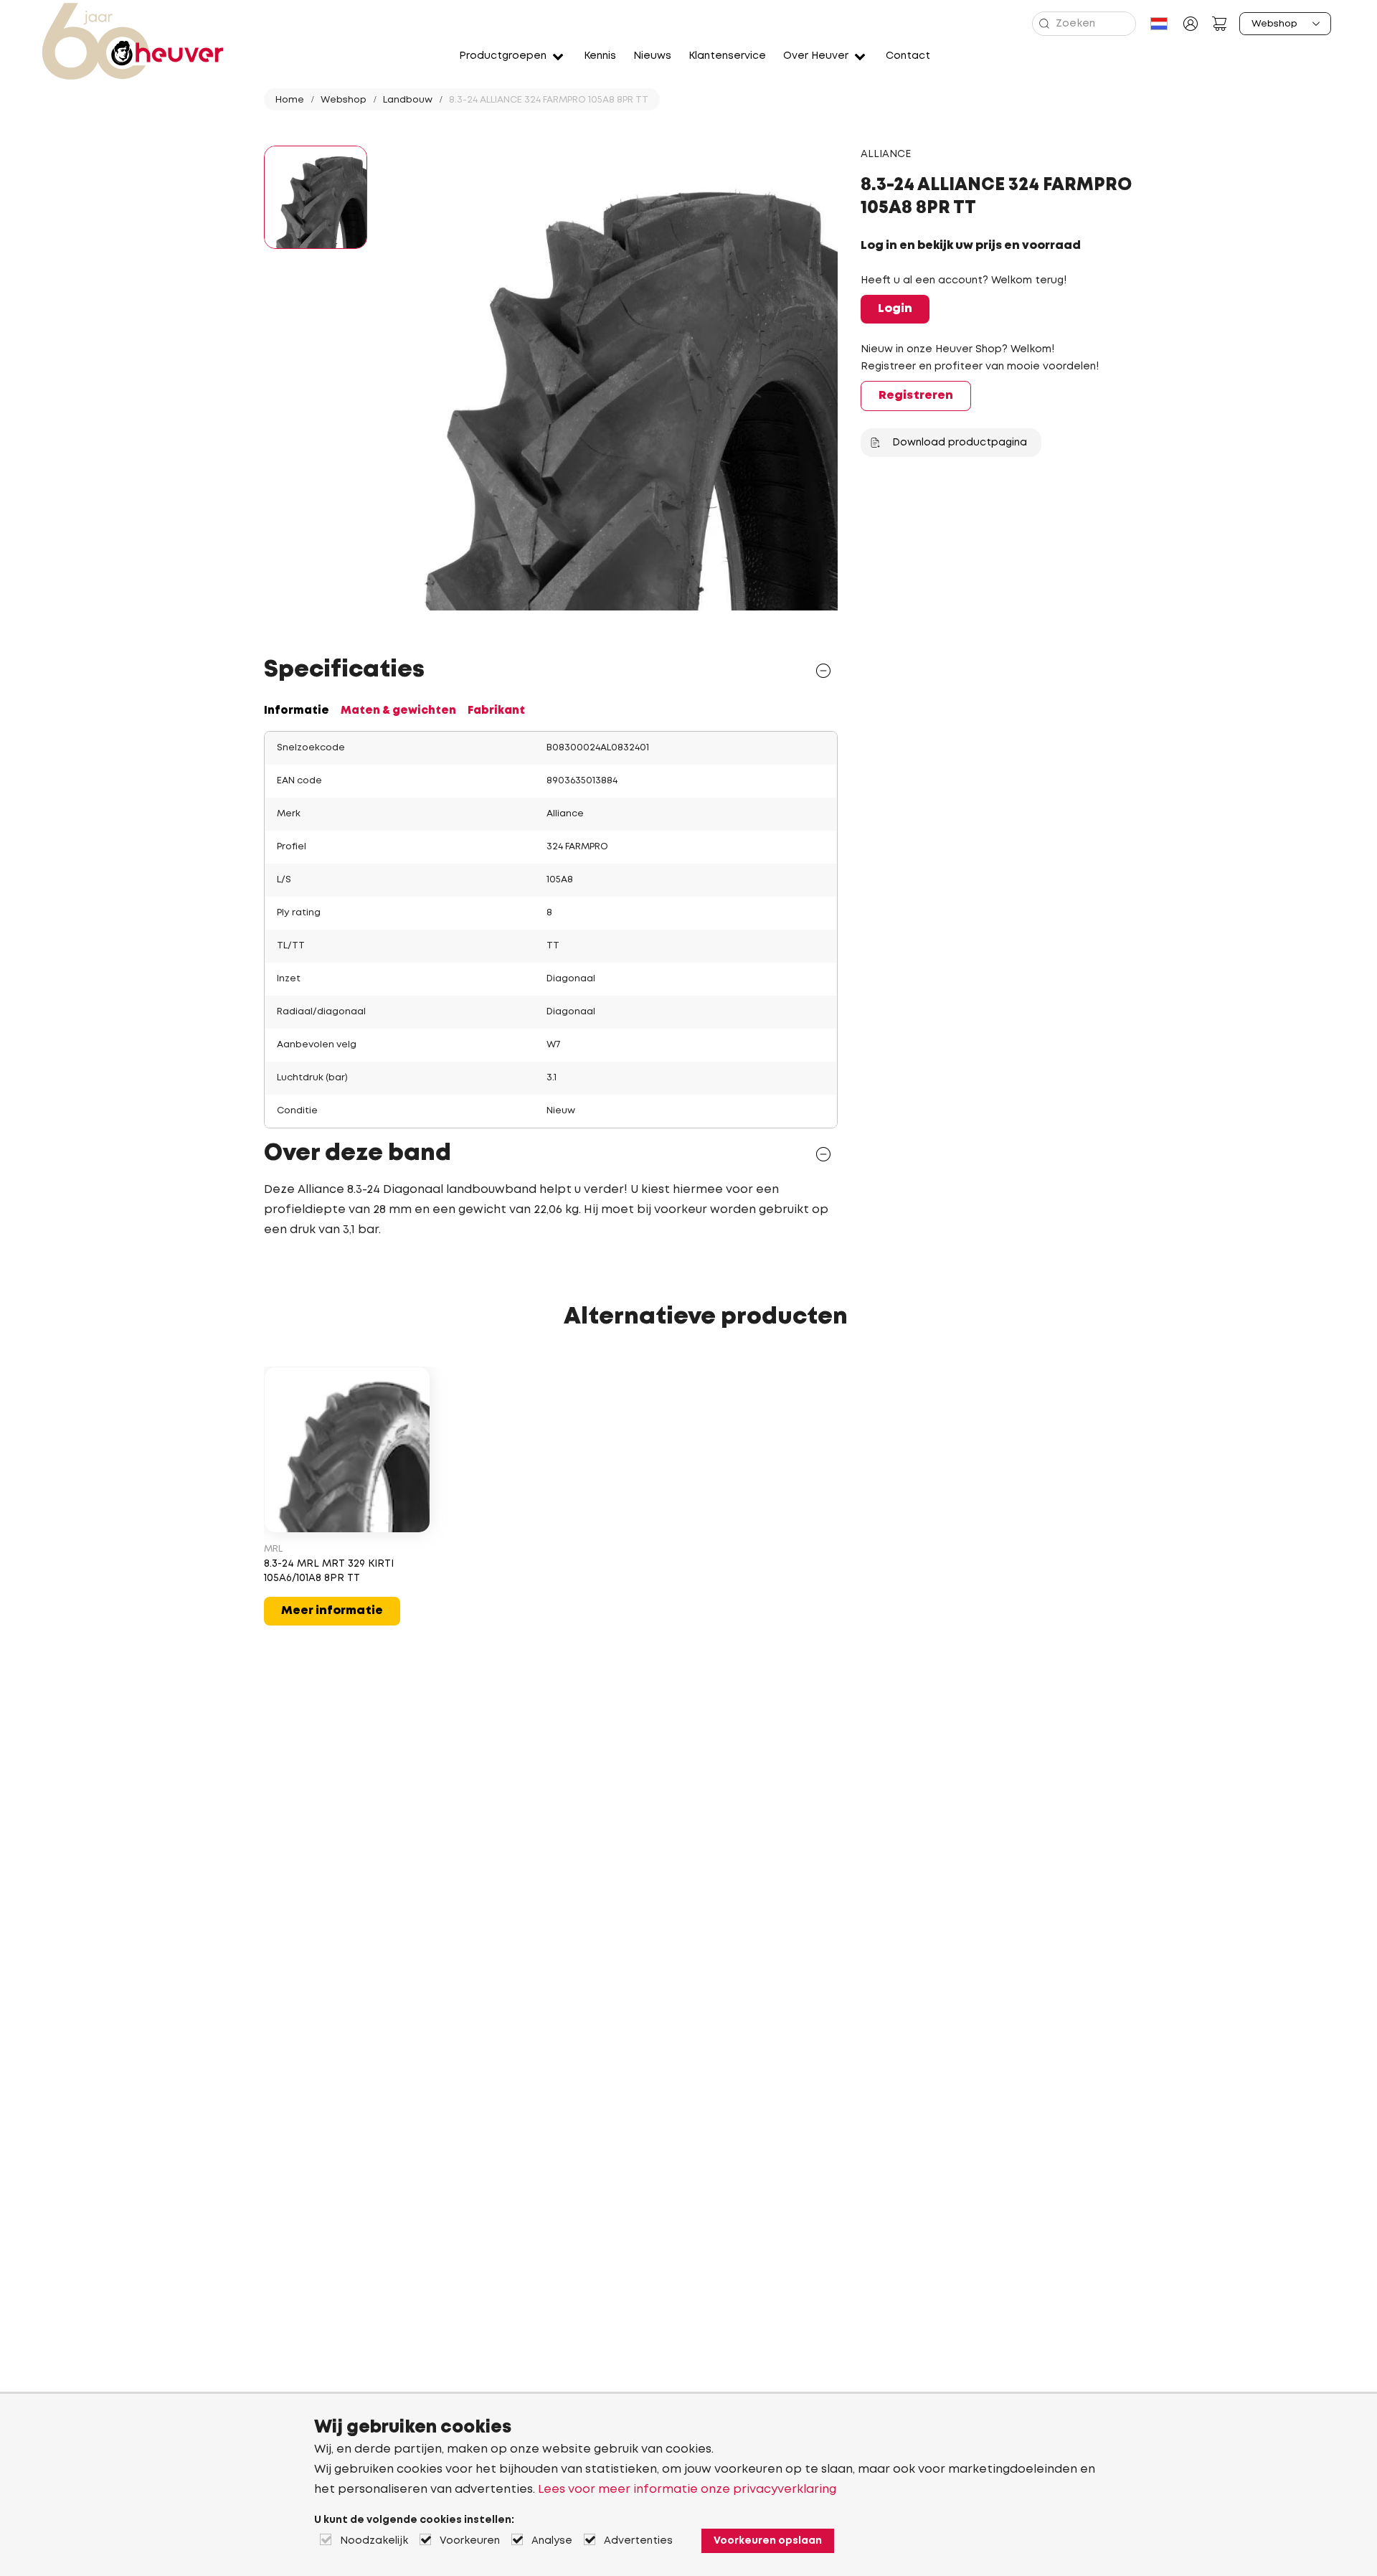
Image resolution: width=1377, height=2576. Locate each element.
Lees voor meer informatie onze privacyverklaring (687, 2490)
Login (895, 309)
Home (290, 100)
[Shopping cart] (1219, 24)
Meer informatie (332, 1611)
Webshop (344, 100)
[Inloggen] (1191, 24)
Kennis (600, 56)
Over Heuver (816, 56)
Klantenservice (727, 56)
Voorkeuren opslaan (768, 2541)
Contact (908, 56)
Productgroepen (503, 56)
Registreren (916, 396)
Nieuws (652, 56)
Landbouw (408, 100)
